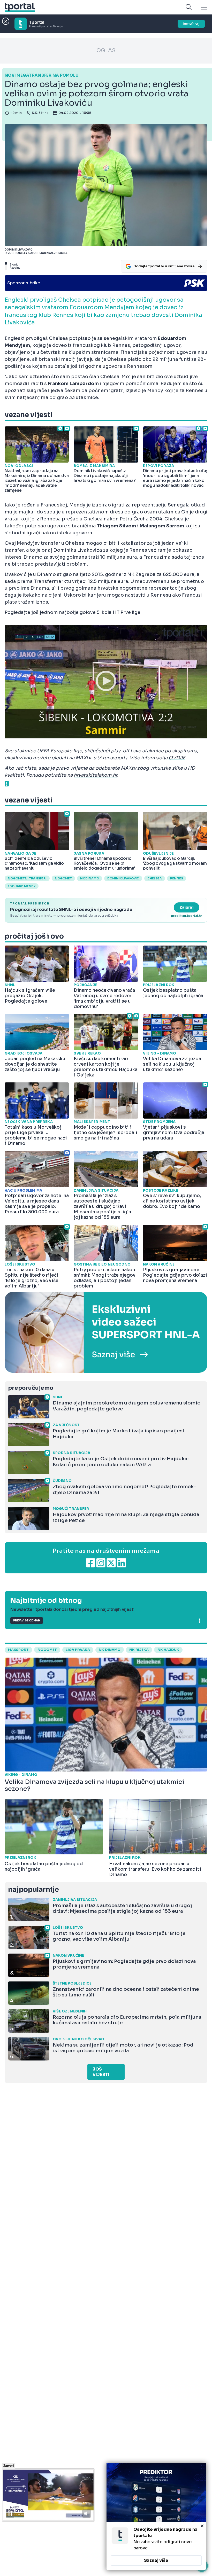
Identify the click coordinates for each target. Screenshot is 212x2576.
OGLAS (106, 50)
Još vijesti (101, 2072)
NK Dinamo (90, 878)
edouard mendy (22, 886)
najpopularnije (33, 1890)
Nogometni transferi (27, 878)
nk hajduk (168, 1650)
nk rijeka (139, 1650)
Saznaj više (156, 2560)
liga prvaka (78, 1650)
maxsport (18, 1650)
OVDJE (177, 758)
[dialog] (156, 2516)
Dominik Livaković (123, 878)
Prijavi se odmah (27, 1621)
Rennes (177, 878)
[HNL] (106, 1332)
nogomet (63, 878)
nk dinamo (110, 1650)
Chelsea (155, 878)
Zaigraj (187, 907)
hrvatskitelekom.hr (95, 775)
